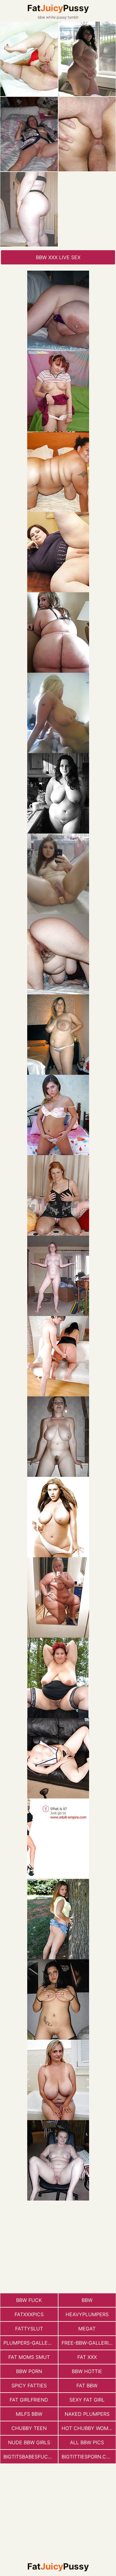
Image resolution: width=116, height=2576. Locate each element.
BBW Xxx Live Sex (58, 257)
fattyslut (29, 2329)
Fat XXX (87, 2357)
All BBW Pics (87, 2442)
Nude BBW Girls (29, 2442)
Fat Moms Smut (29, 2357)
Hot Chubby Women (88, 2428)
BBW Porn (29, 2371)
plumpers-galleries (31, 2343)
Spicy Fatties (29, 2385)
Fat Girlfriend (29, 2400)
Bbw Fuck (29, 2300)
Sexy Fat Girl (87, 2400)
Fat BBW (87, 2385)
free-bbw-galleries (88, 2343)
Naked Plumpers (87, 2414)
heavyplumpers (87, 2314)
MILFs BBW (29, 2414)
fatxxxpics (29, 2314)
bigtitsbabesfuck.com (31, 2457)
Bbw (87, 2300)
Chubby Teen (29, 2428)
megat (87, 2329)
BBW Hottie (87, 2371)
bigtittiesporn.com (88, 2457)
